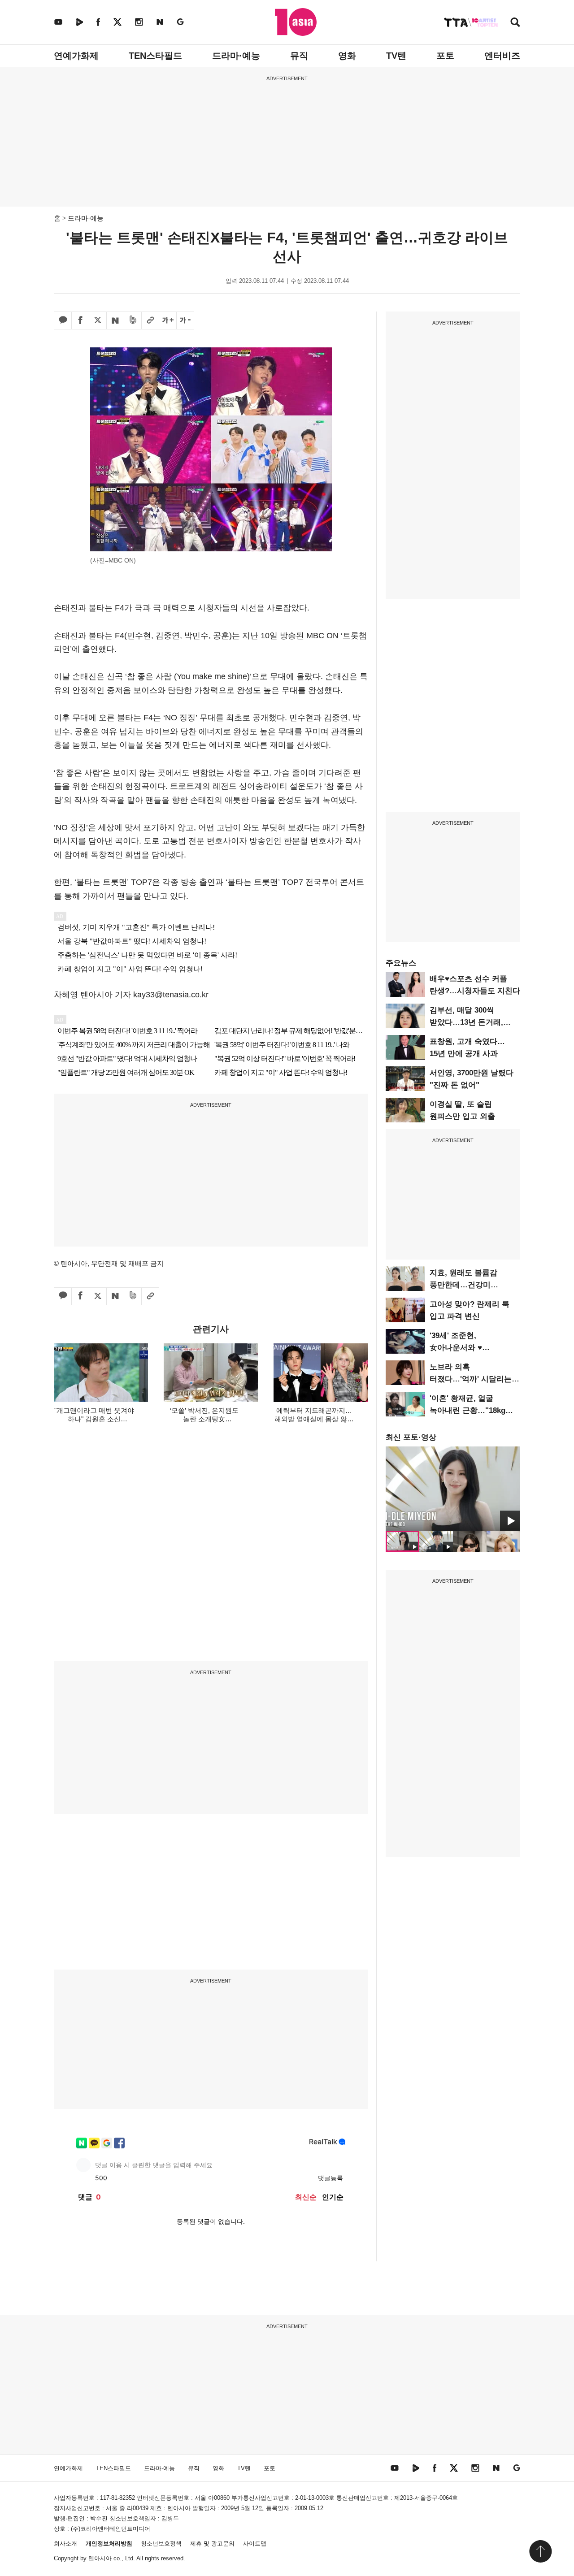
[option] (453, 1489)
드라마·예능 (236, 56)
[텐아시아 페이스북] (98, 22)
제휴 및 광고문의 (212, 2544)
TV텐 (396, 56)
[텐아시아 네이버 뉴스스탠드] (160, 22)
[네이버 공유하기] (115, 320)
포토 (445, 56)
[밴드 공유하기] (133, 320)
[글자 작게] (185, 320)
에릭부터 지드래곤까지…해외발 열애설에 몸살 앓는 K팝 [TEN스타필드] (314, 1419)
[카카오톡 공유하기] (63, 320)
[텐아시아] (296, 22)
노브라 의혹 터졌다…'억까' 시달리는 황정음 (471, 1379)
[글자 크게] (168, 320)
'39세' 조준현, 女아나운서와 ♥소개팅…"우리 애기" (465, 1348)
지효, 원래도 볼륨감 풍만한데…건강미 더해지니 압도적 (463, 1285)
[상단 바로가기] (540, 2551)
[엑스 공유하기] (98, 320)
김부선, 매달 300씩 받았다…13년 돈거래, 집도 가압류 (466, 1022)
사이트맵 (255, 2544)
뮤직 (299, 56)
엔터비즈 (502, 56)
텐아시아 (100, 2558)
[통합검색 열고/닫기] (515, 23)
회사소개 (65, 2544)
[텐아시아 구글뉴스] (180, 22)
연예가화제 (76, 56)
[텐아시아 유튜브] (58, 22)
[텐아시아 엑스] (117, 22)
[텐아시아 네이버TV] (79, 22)
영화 (347, 56)
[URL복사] (150, 320)
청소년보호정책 (161, 2544)
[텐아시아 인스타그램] (139, 22)
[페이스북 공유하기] (80, 320)
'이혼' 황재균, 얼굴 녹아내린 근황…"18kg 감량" (467, 1410)
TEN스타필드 (155, 56)
